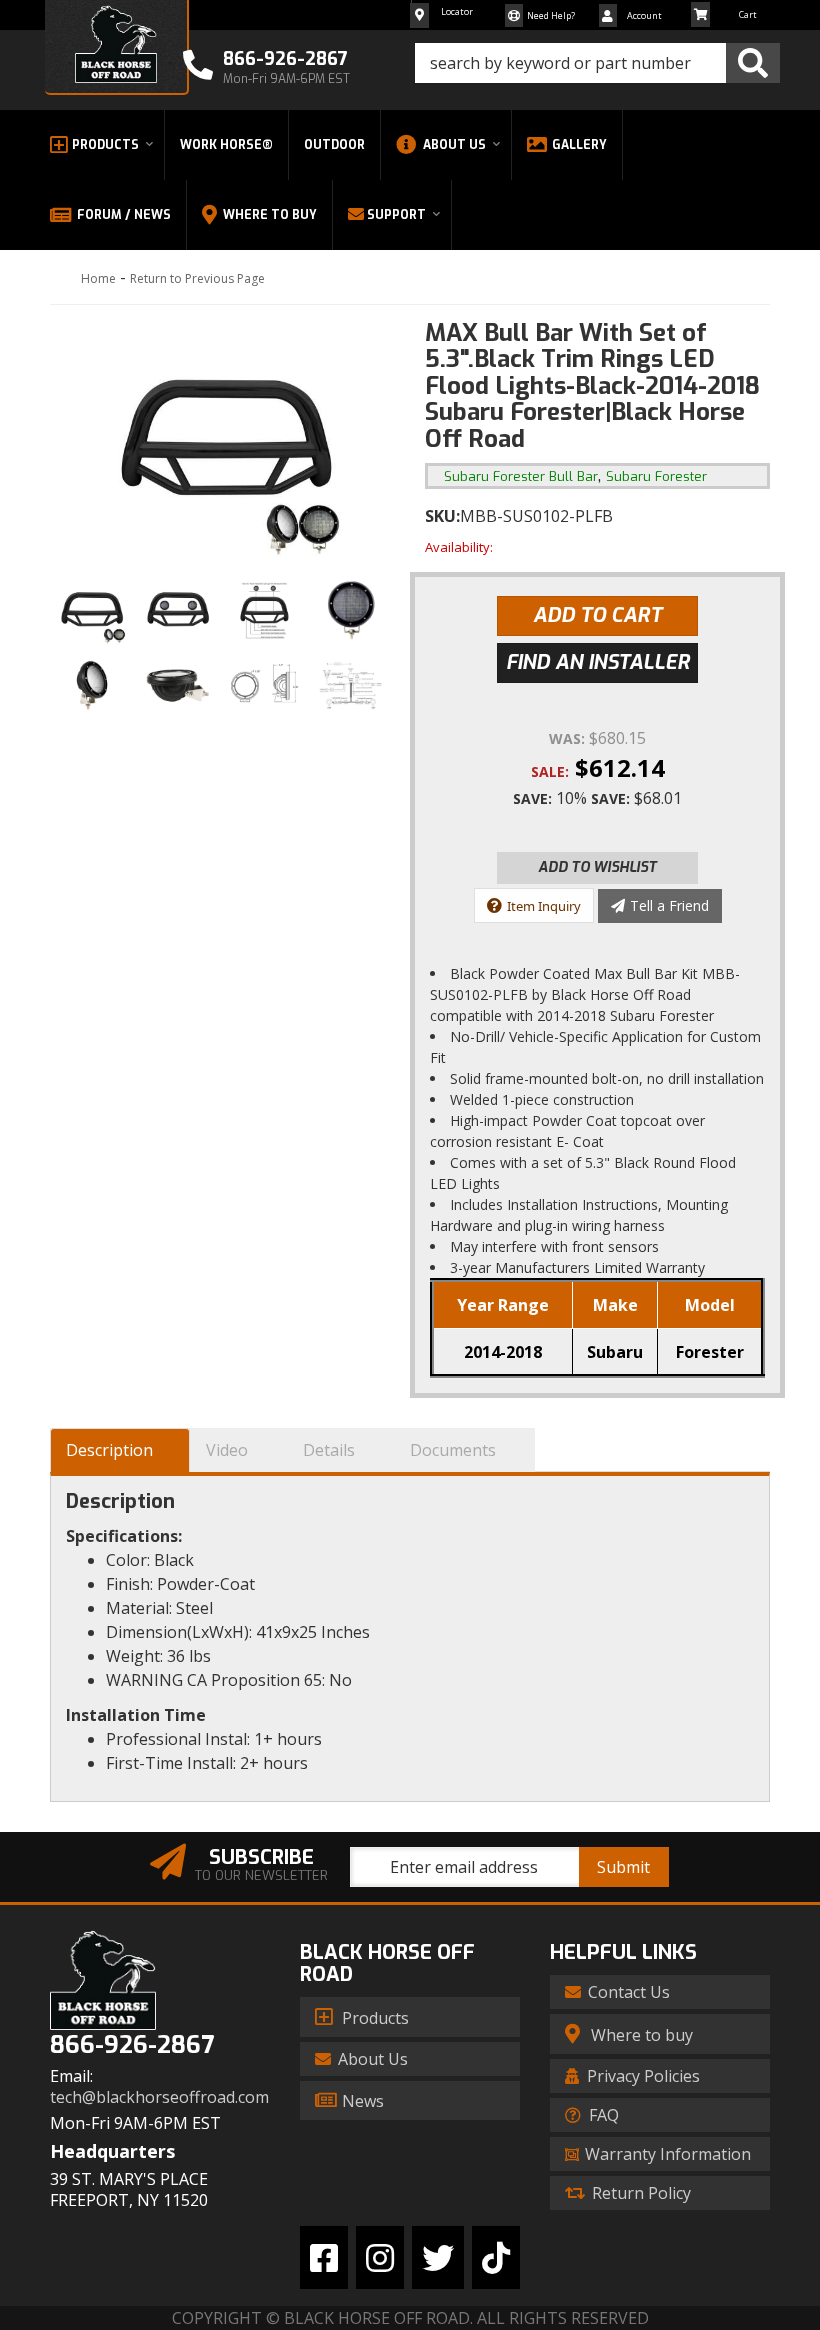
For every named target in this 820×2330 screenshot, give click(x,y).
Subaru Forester (656, 476)
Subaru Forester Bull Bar (521, 476)
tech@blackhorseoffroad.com (159, 2097)
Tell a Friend (669, 905)
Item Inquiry (544, 906)
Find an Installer (598, 662)
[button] (597, 63)
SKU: (442, 516)
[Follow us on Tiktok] (496, 2257)
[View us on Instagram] (380, 2257)
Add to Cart (597, 615)
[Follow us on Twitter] (438, 2257)
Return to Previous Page (197, 278)
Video (227, 1450)
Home (98, 278)
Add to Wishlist (597, 867)
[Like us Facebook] (324, 2257)
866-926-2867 (132, 2045)
